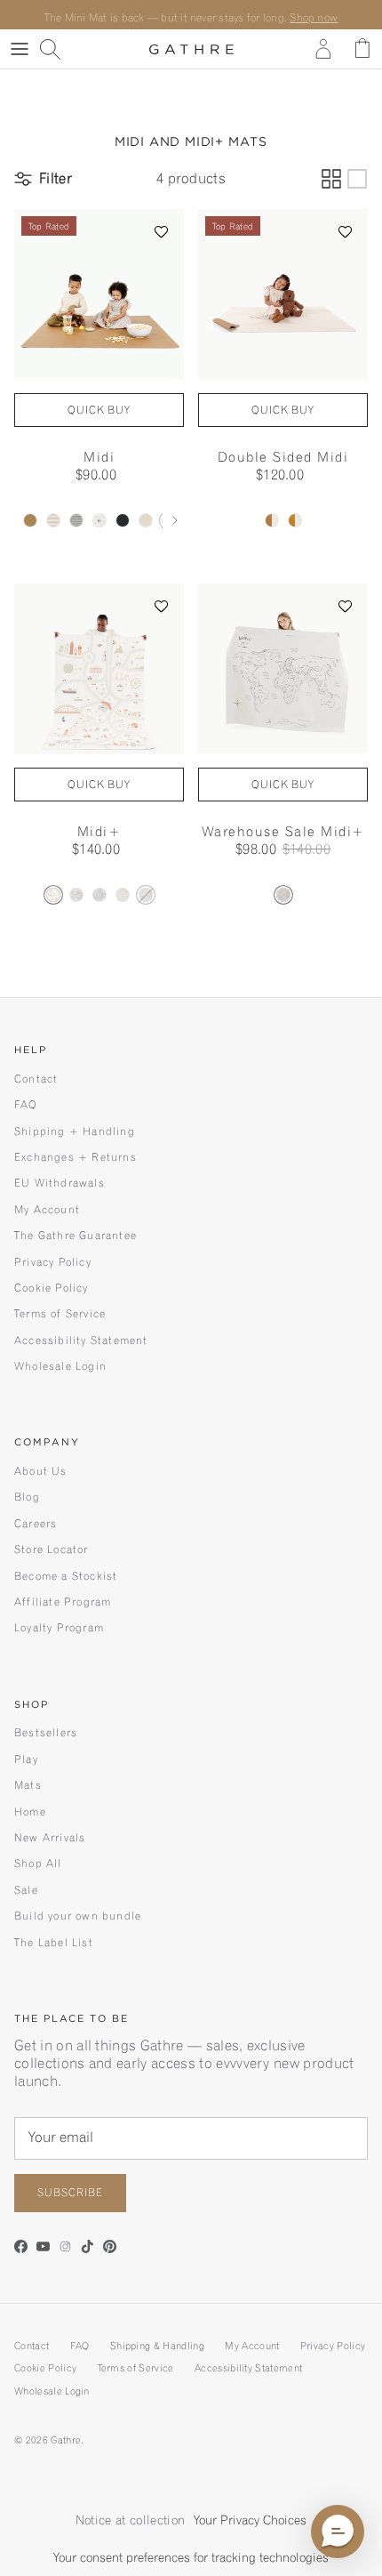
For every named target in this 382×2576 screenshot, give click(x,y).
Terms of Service (60, 1313)
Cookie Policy (52, 1288)
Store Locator (52, 1549)
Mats (28, 1785)
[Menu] (20, 49)
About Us (41, 1471)
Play (26, 1759)
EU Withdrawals (60, 1183)
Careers (36, 1523)
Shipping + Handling (75, 1131)
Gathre (66, 2440)
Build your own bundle (78, 1916)
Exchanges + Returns (76, 1157)
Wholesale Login (60, 1366)
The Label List (54, 1942)
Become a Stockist (66, 1576)
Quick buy (99, 410)
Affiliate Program (63, 1602)
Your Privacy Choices (250, 2520)
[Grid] (331, 179)
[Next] (175, 520)
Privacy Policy (53, 1262)
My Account (47, 1209)
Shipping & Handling (157, 2346)
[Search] (59, 49)
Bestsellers (46, 1732)
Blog (27, 1497)
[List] (357, 179)
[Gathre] (191, 49)
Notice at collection (130, 2520)
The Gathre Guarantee (76, 1235)
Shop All (38, 1863)
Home (30, 1811)
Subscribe (70, 2192)
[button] (162, 231)
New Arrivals (50, 1837)
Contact (36, 1079)
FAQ (26, 1104)
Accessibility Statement (81, 1340)
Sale (26, 1890)
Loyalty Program (59, 1627)
